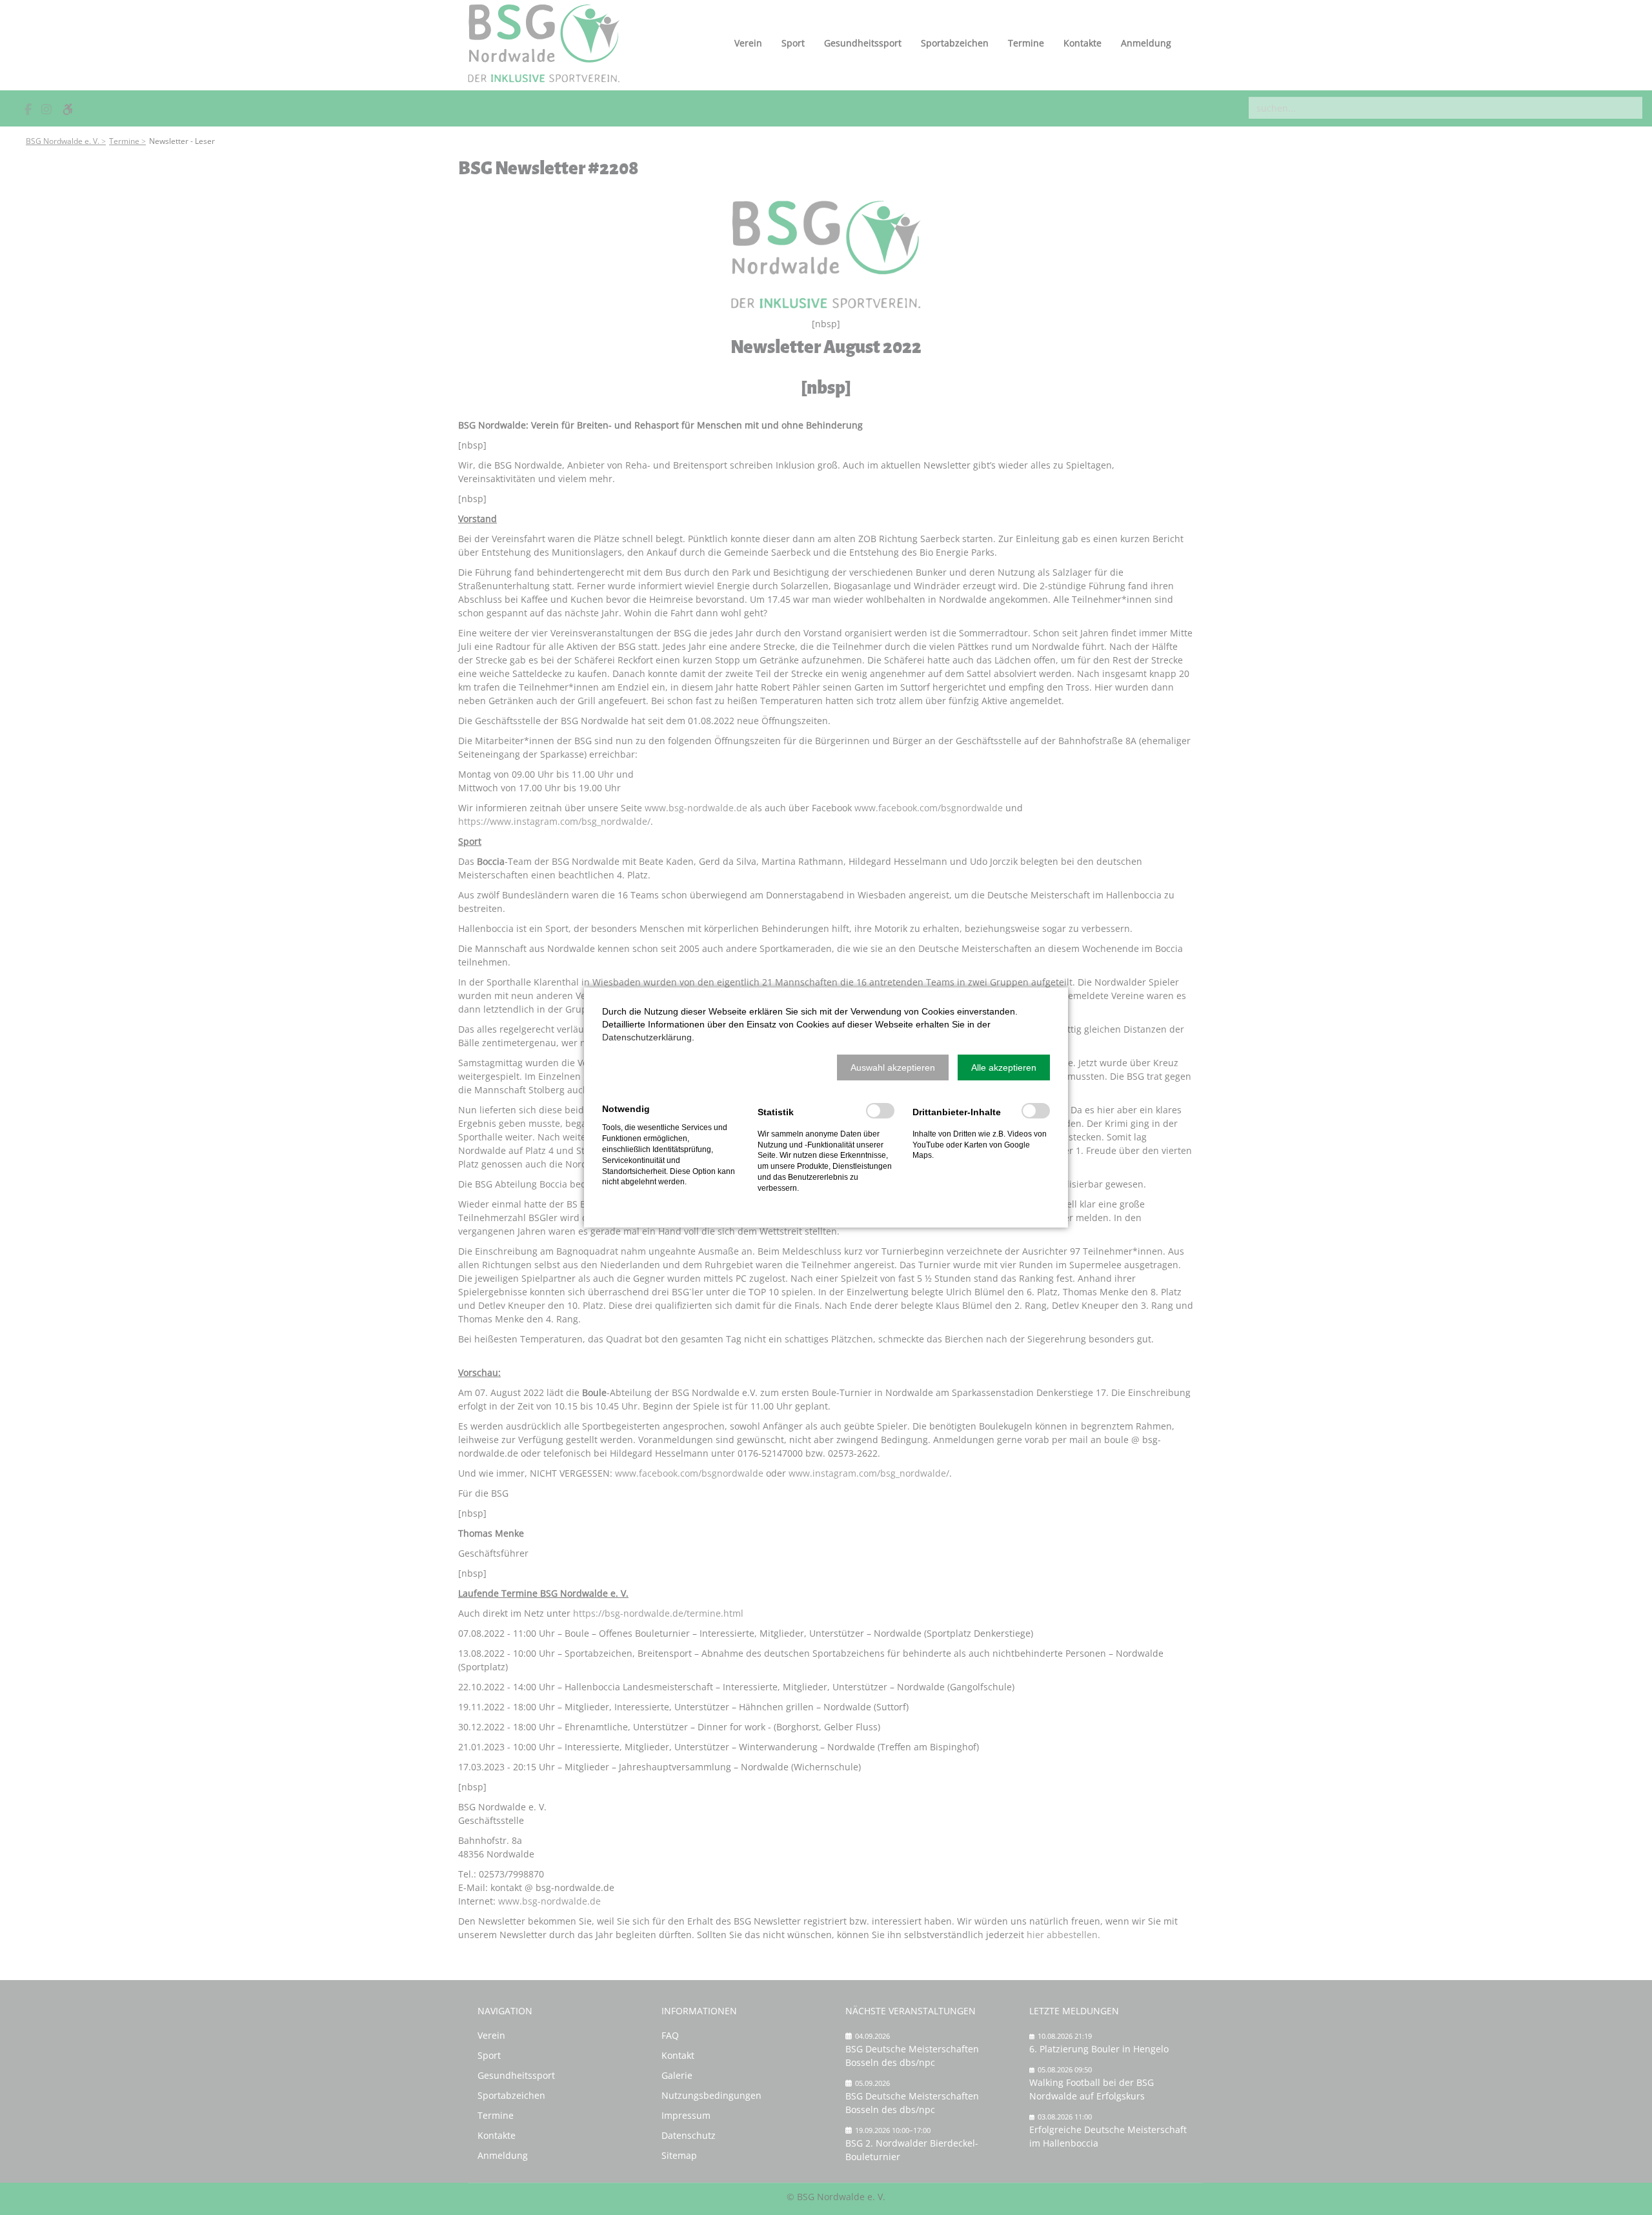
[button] (893, 1067)
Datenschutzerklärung (647, 1037)
